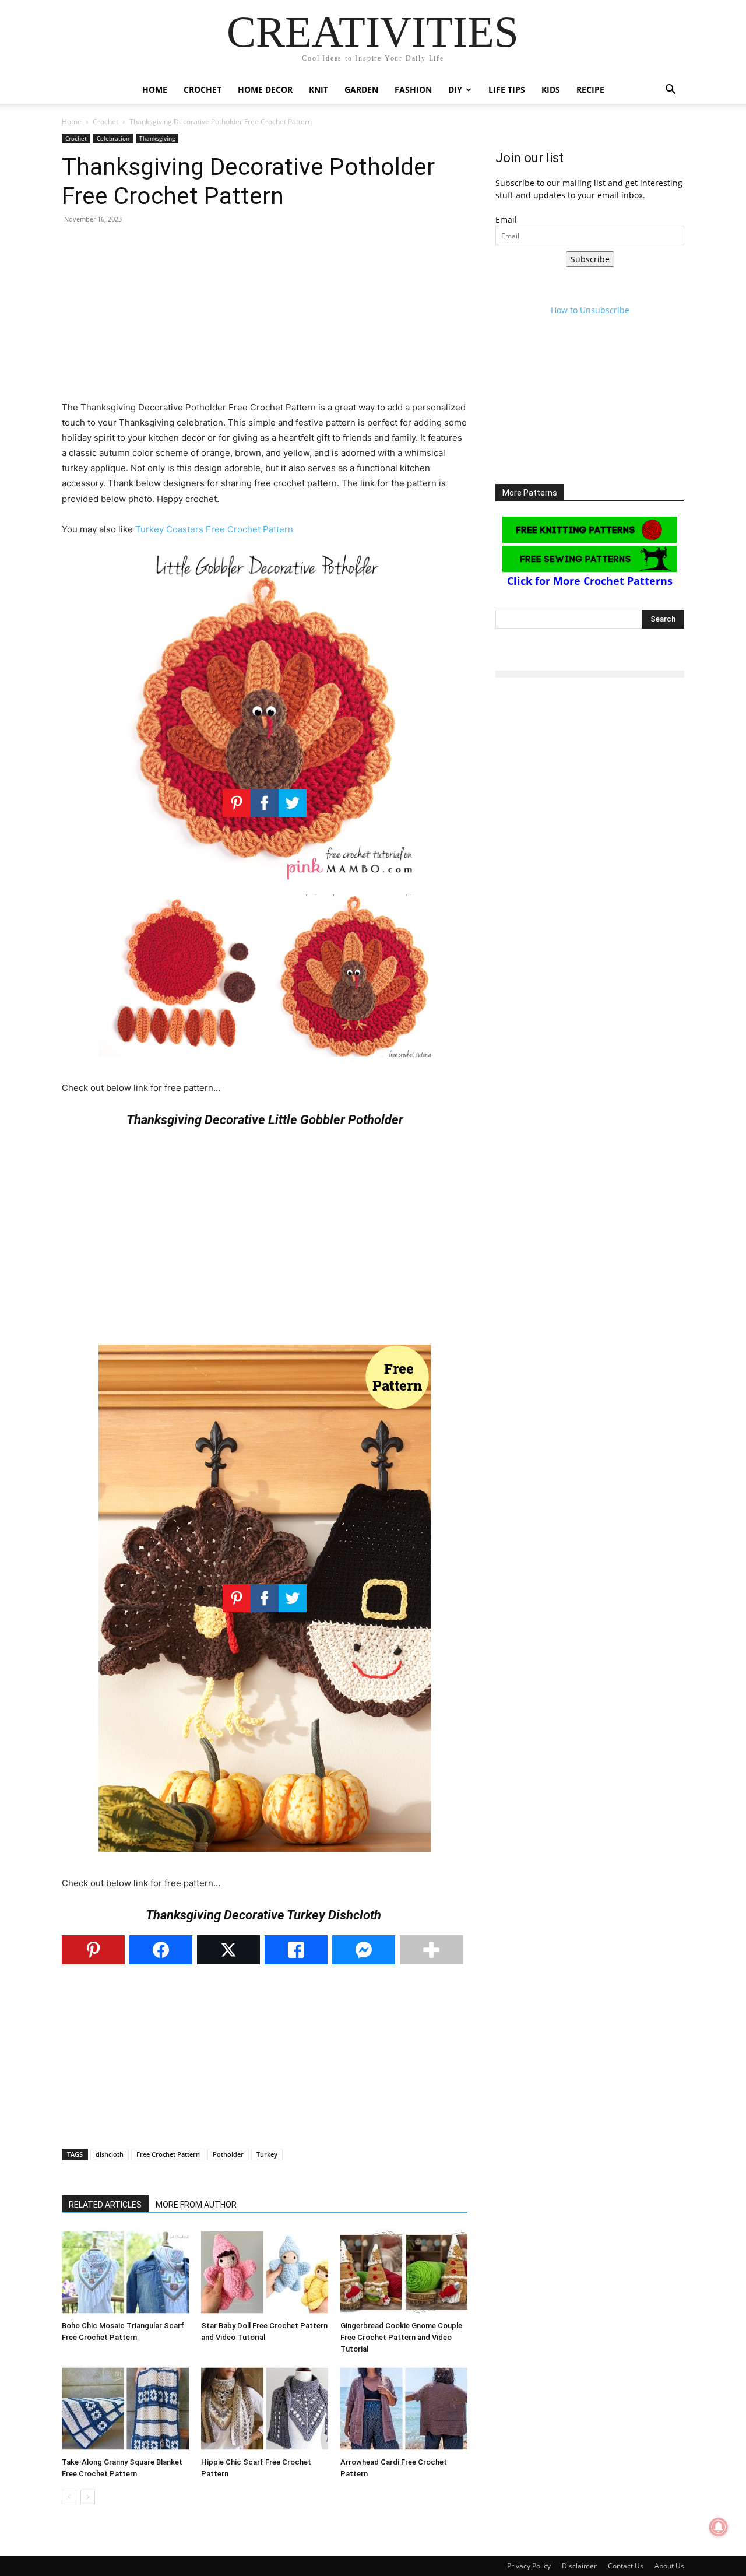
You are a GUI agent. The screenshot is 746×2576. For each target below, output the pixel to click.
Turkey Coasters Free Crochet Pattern (214, 529)
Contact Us (626, 2566)
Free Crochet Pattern (168, 2154)
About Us (669, 2566)
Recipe (590, 90)
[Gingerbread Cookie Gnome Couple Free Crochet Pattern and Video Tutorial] (404, 2272)
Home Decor (265, 90)
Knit (319, 90)
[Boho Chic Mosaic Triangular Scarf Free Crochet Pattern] (125, 2272)
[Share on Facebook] (161, 1950)
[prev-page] (69, 2497)
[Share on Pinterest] (93, 1950)
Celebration (113, 138)
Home (155, 90)
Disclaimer (579, 2566)
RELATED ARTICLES (105, 2205)
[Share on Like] (296, 1950)
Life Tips (507, 90)
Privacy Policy (529, 2566)
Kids (551, 90)
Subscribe (590, 259)
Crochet (203, 90)
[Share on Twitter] (228, 1950)
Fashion (413, 90)
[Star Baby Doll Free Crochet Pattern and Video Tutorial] (265, 2272)
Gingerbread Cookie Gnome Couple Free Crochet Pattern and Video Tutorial (401, 2337)
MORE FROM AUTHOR (196, 2205)
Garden (361, 90)
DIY (455, 90)
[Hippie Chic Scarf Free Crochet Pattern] (265, 2409)
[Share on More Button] (431, 1950)
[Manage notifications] (719, 2527)
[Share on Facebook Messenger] (364, 1950)
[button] (670, 91)
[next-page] (88, 2497)
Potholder (228, 2154)
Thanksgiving (157, 138)
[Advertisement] (265, 318)
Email (506, 220)
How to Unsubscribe (590, 310)
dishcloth (110, 2154)
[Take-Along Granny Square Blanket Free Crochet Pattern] (125, 2409)
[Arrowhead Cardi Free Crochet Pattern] (404, 2409)
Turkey (267, 2154)
